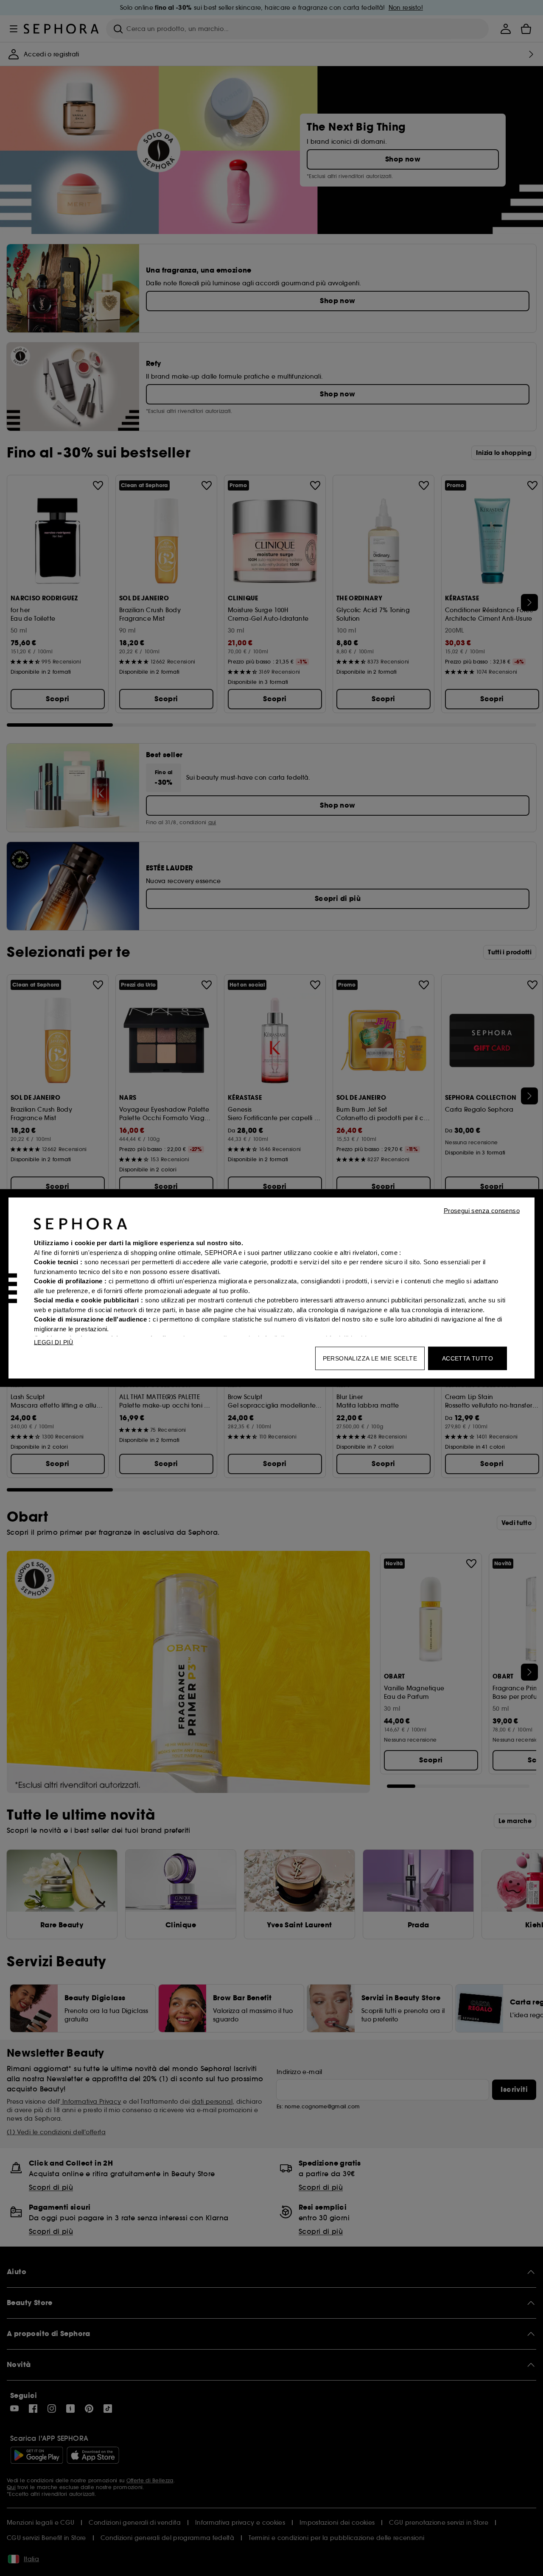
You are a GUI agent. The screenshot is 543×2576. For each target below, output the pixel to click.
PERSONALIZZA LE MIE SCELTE (370, 1358)
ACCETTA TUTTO (467, 1358)
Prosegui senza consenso (482, 1211)
